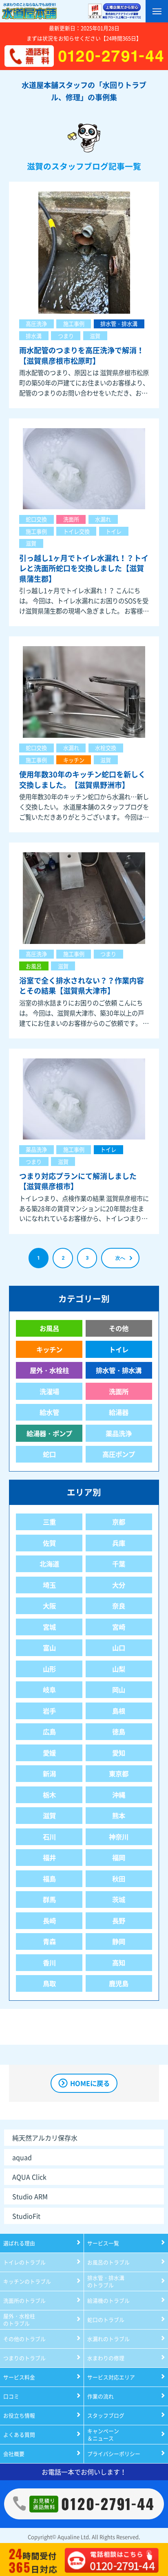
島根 (119, 1711)
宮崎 (119, 1627)
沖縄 (119, 1795)
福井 (49, 1857)
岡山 (119, 1689)
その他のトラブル (24, 2339)
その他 (119, 1328)
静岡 (119, 1941)
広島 (49, 1731)
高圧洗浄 (36, 324)
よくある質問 (19, 2434)
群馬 (49, 1899)
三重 (49, 1522)
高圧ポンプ (119, 1454)
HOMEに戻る (90, 2083)
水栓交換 (106, 748)
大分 (119, 1585)
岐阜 (49, 1689)
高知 (119, 1962)
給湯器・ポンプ (49, 1433)
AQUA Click (29, 2177)
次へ (120, 1258)
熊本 (119, 1815)
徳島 (119, 1731)
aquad (22, 2157)
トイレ (114, 531)
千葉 (119, 1564)
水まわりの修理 (106, 2358)
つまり (66, 336)
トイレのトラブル (24, 2262)
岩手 (49, 1711)
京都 (119, 1522)
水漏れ (103, 519)
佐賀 (49, 1543)
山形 (49, 1669)
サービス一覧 (103, 2243)
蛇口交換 (36, 519)
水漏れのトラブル (108, 2339)
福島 (49, 1879)
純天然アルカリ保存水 (45, 2138)
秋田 (119, 1879)
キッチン (74, 760)
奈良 (119, 1606)
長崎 (49, 1920)
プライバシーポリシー (114, 2454)
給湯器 (119, 1412)
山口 (119, 1648)
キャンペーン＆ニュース (103, 2434)
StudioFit (26, 2216)
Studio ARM (30, 2196)
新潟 (49, 1773)
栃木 (49, 1795)
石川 (49, 1837)
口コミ (11, 2396)
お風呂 (34, 966)
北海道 (49, 1564)
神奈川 (119, 1837)
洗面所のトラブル (24, 2300)
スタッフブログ (106, 2415)
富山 (49, 1648)
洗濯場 (49, 1391)
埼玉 (49, 1585)
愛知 (119, 1753)
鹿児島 (119, 1983)
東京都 (119, 1773)
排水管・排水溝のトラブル (106, 2281)
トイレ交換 (76, 531)
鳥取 (49, 1983)
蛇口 (49, 1454)
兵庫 (119, 1543)
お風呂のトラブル (108, 2262)
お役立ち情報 (19, 2415)
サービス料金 (19, 2377)
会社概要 (14, 2454)
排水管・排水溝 (119, 324)
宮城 (49, 1627)
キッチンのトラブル (27, 2281)
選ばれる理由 (19, 2243)
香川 (49, 1962)
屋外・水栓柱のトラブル (19, 2320)
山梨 (119, 1669)
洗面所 (71, 519)
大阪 (49, 1606)
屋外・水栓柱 (49, 1370)
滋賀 (95, 336)
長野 (119, 1920)
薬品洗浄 (36, 1149)
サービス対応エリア (111, 2377)
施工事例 (74, 324)
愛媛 (49, 1753)
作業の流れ (101, 2396)
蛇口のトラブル (106, 2320)
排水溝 (34, 336)
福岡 (119, 1857)
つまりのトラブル (24, 2358)
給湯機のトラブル (108, 2300)
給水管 (49, 1412)
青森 (49, 1941)
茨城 (119, 1899)
